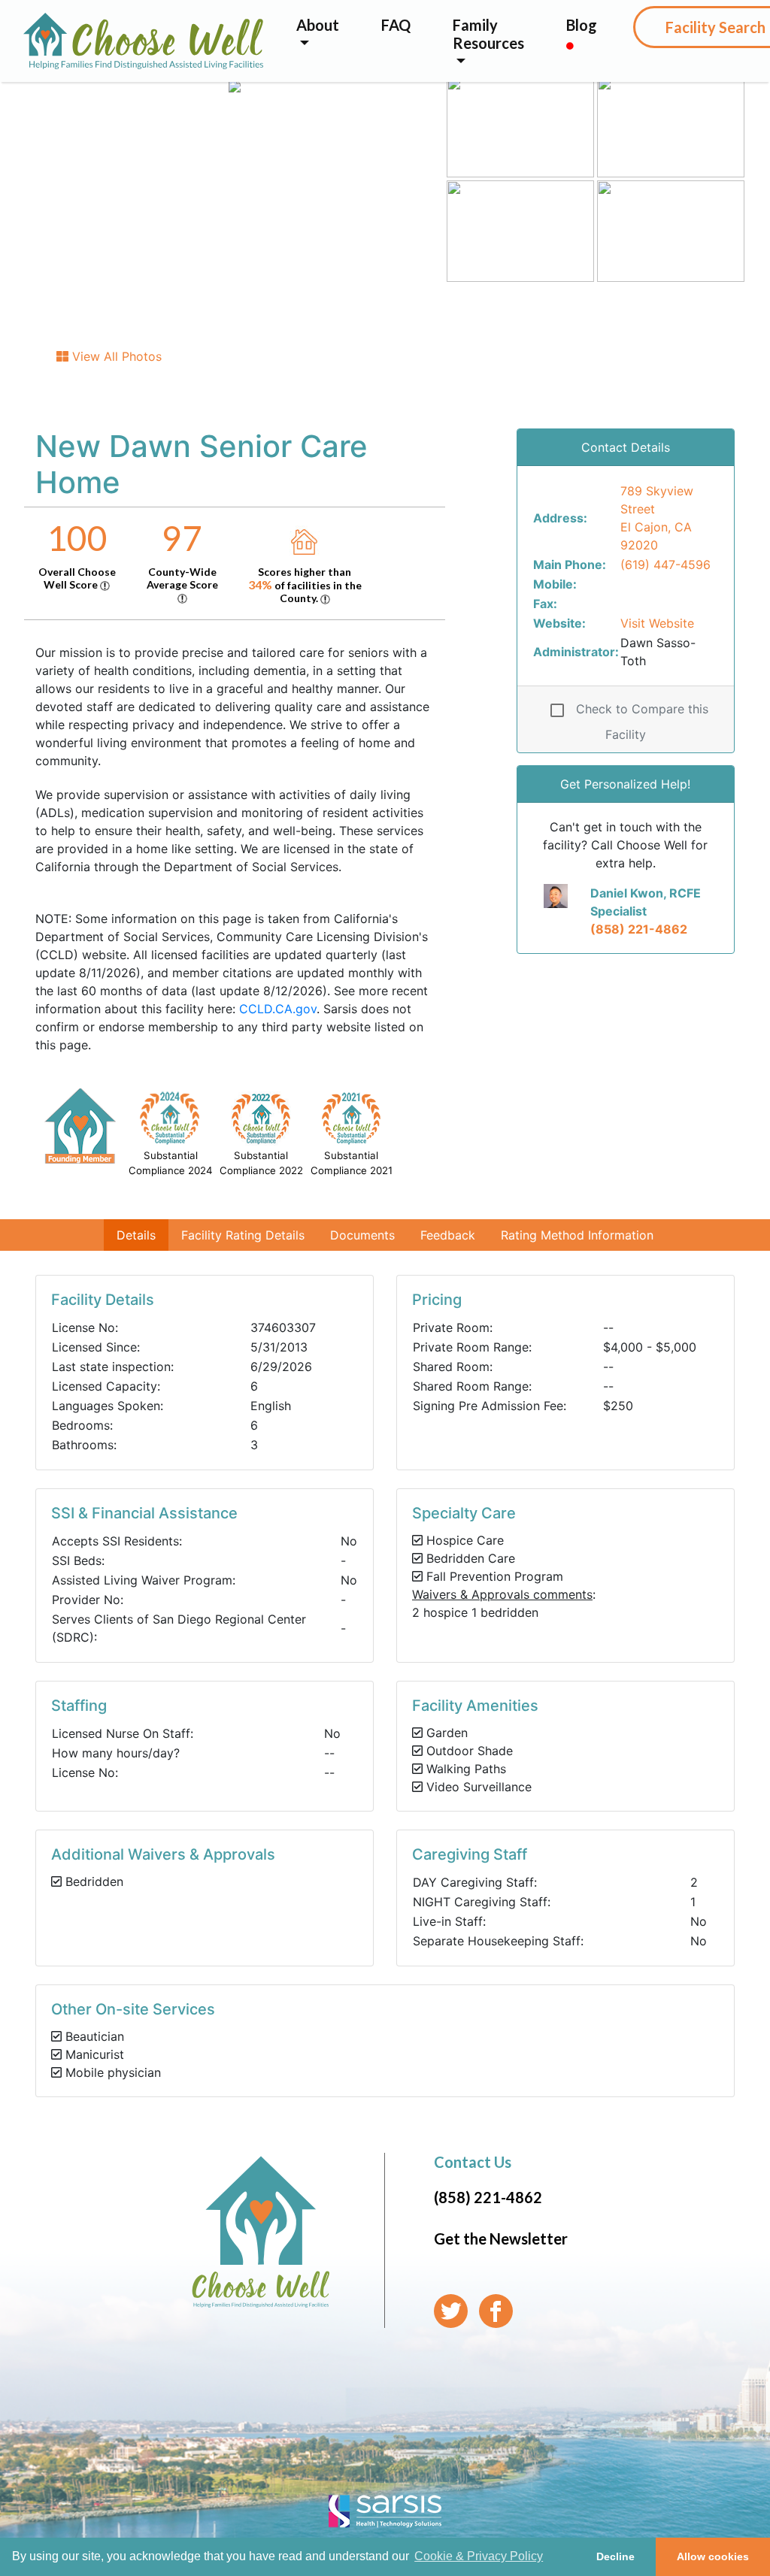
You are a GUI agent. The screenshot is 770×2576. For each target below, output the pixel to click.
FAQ (396, 25)
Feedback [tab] (448, 1235)
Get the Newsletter (501, 2238)
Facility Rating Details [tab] (243, 1235)
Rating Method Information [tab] (577, 1235)
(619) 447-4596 (665, 565)
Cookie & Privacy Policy (479, 2556)
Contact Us (473, 2162)
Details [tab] (136, 1235)
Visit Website (657, 623)
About (318, 25)
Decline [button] (615, 2556)
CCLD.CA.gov (278, 1009)
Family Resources (488, 34)
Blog (582, 25)
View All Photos (115, 356)
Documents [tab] (362, 1235)
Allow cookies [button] (713, 2556)
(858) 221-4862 (639, 929)
